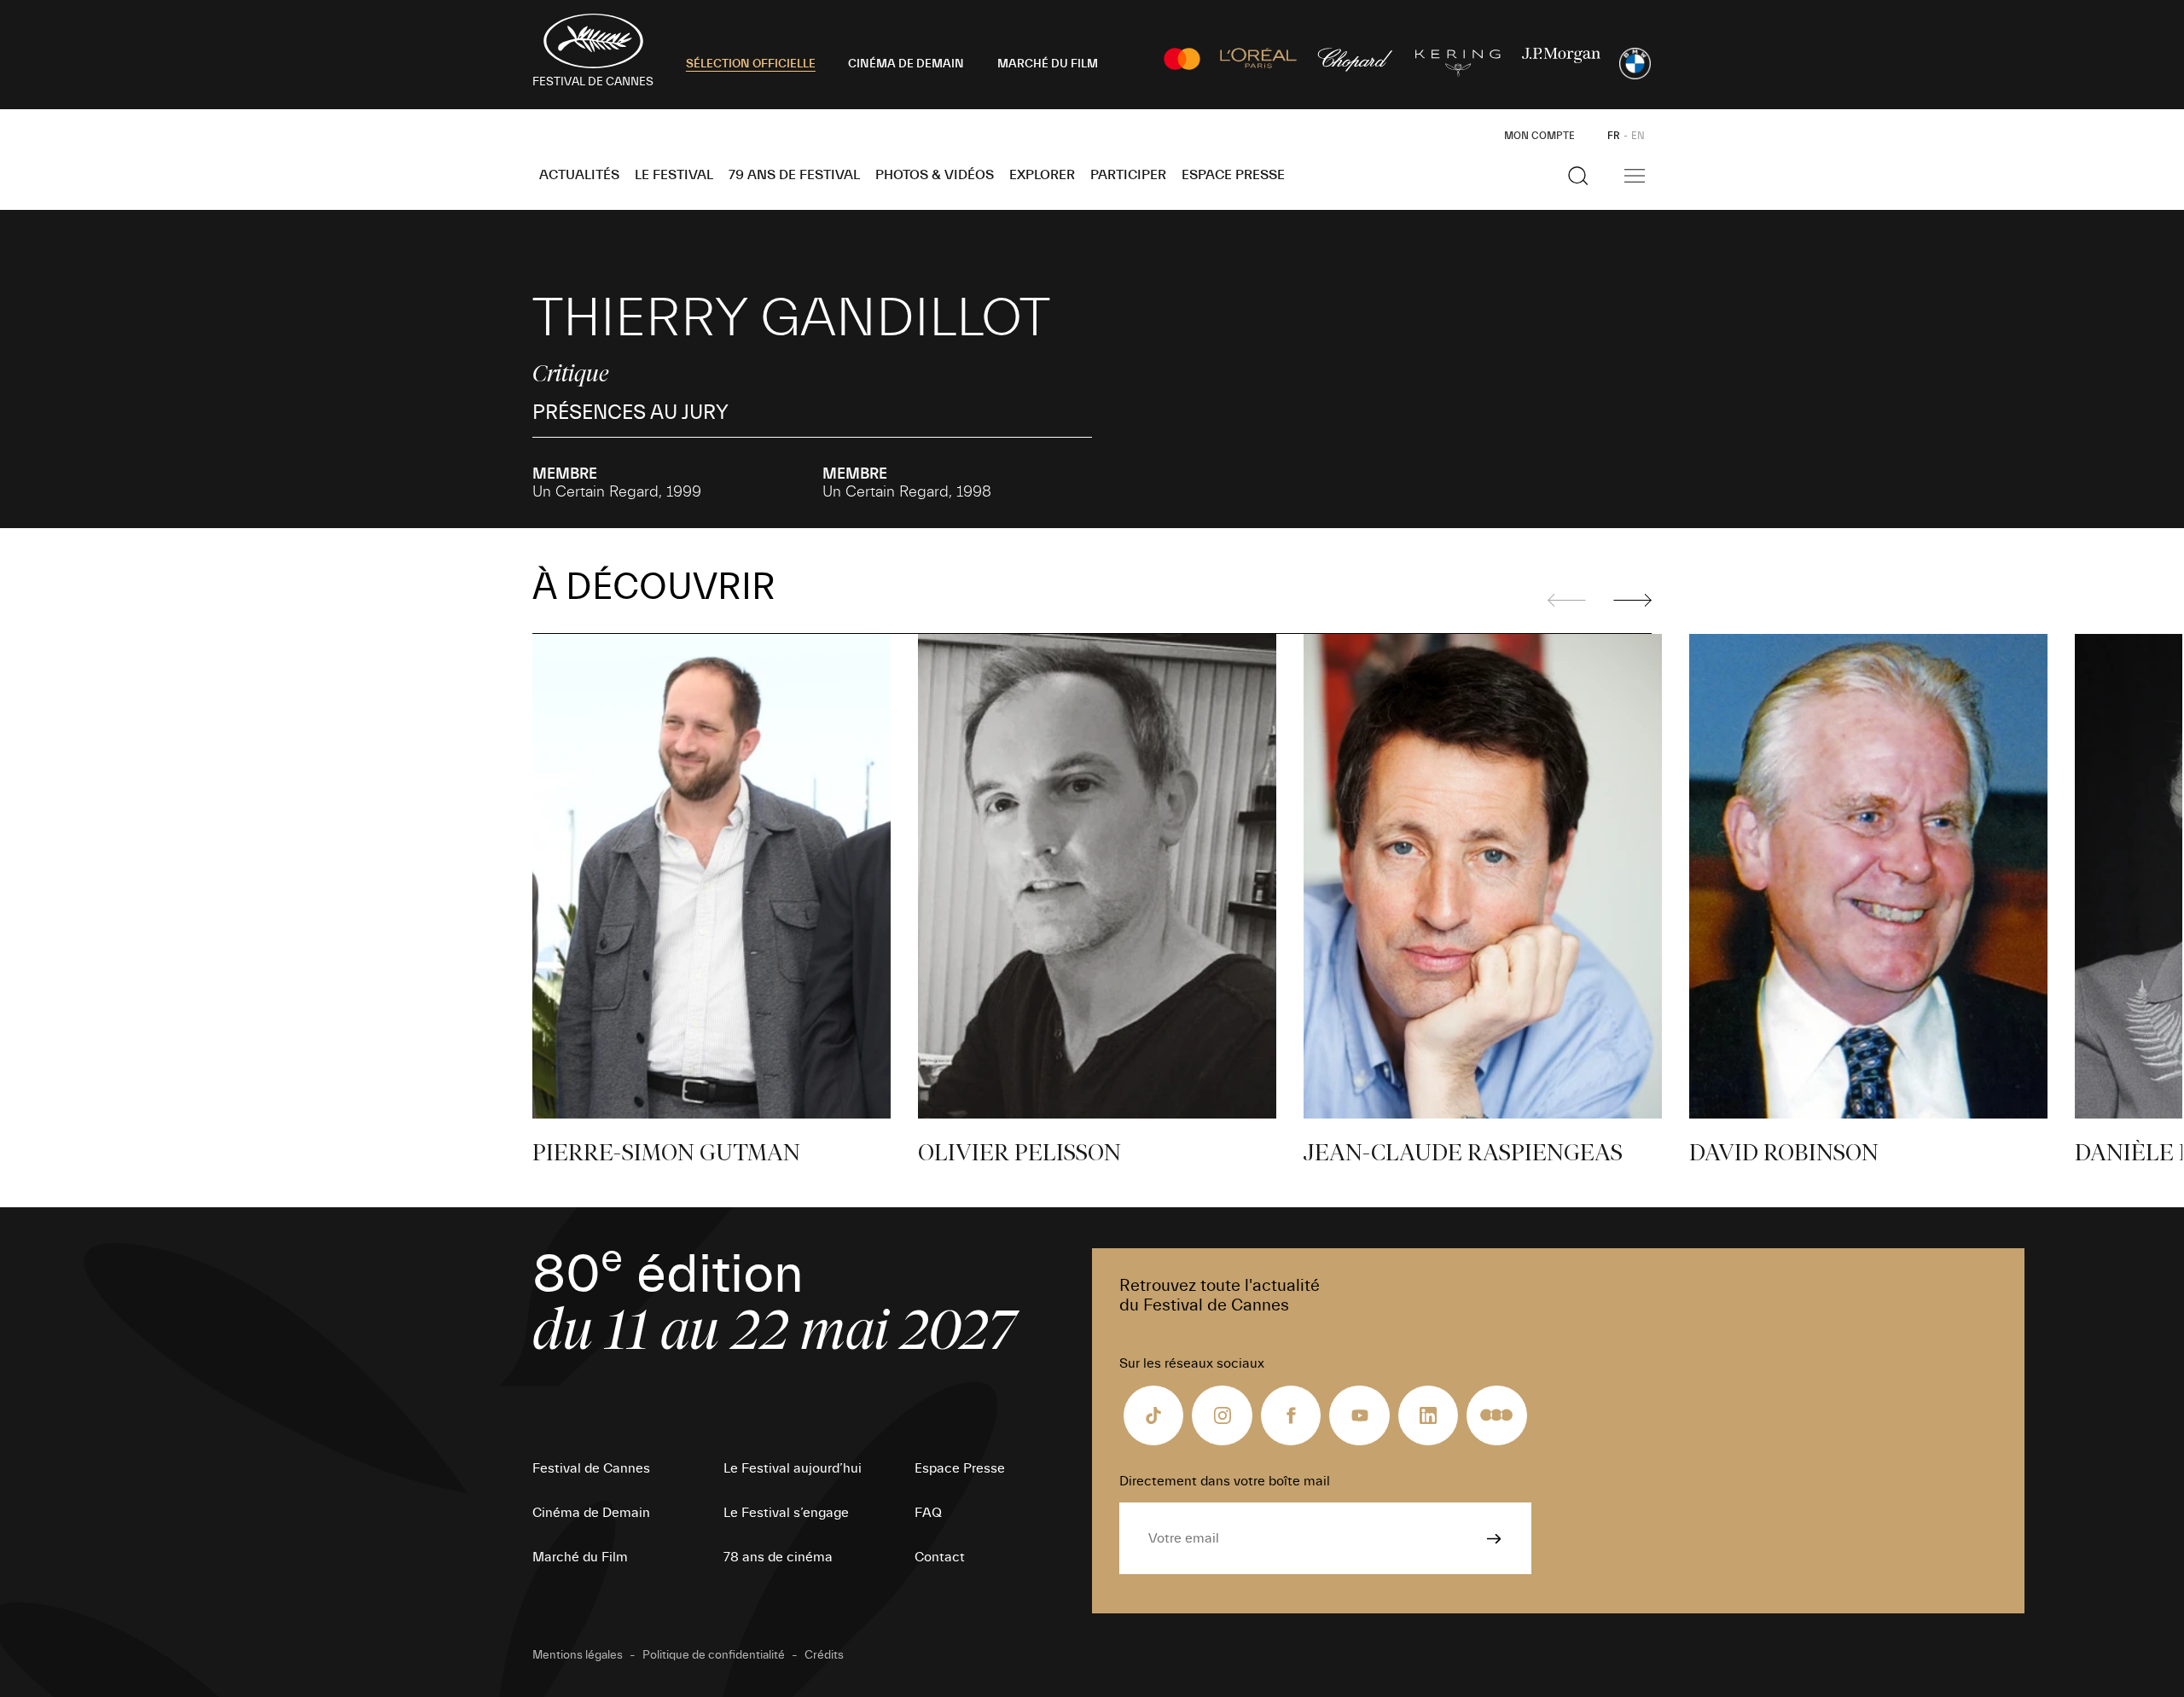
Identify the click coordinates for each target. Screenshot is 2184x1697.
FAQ (928, 1513)
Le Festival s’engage (786, 1513)
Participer (1128, 175)
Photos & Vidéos (935, 175)
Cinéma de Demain (591, 1513)
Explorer (1042, 175)
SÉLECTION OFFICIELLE (751, 64)
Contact (940, 1557)
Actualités (579, 175)
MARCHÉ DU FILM (1048, 64)
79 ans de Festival (794, 175)
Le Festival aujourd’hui (793, 1468)
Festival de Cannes (591, 1468)
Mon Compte (1539, 136)
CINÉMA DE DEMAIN (906, 64)
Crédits (824, 1655)
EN (1638, 136)
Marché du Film (580, 1557)
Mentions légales (578, 1655)
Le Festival (674, 175)
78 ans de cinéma (778, 1557)
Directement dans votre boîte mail (1225, 1481)
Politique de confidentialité (714, 1655)
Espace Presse (1233, 175)
